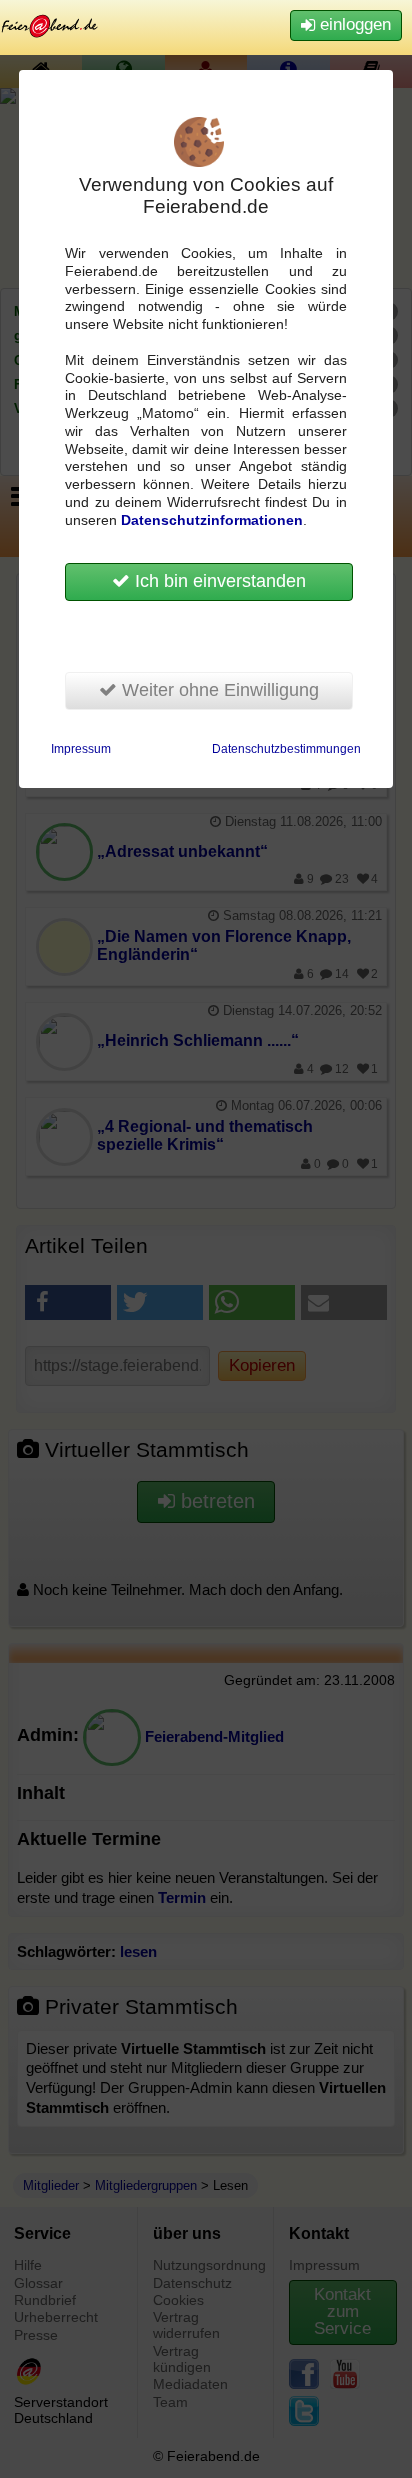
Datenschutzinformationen (212, 520)
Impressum (81, 749)
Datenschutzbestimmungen (286, 749)
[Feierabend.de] (50, 25)
